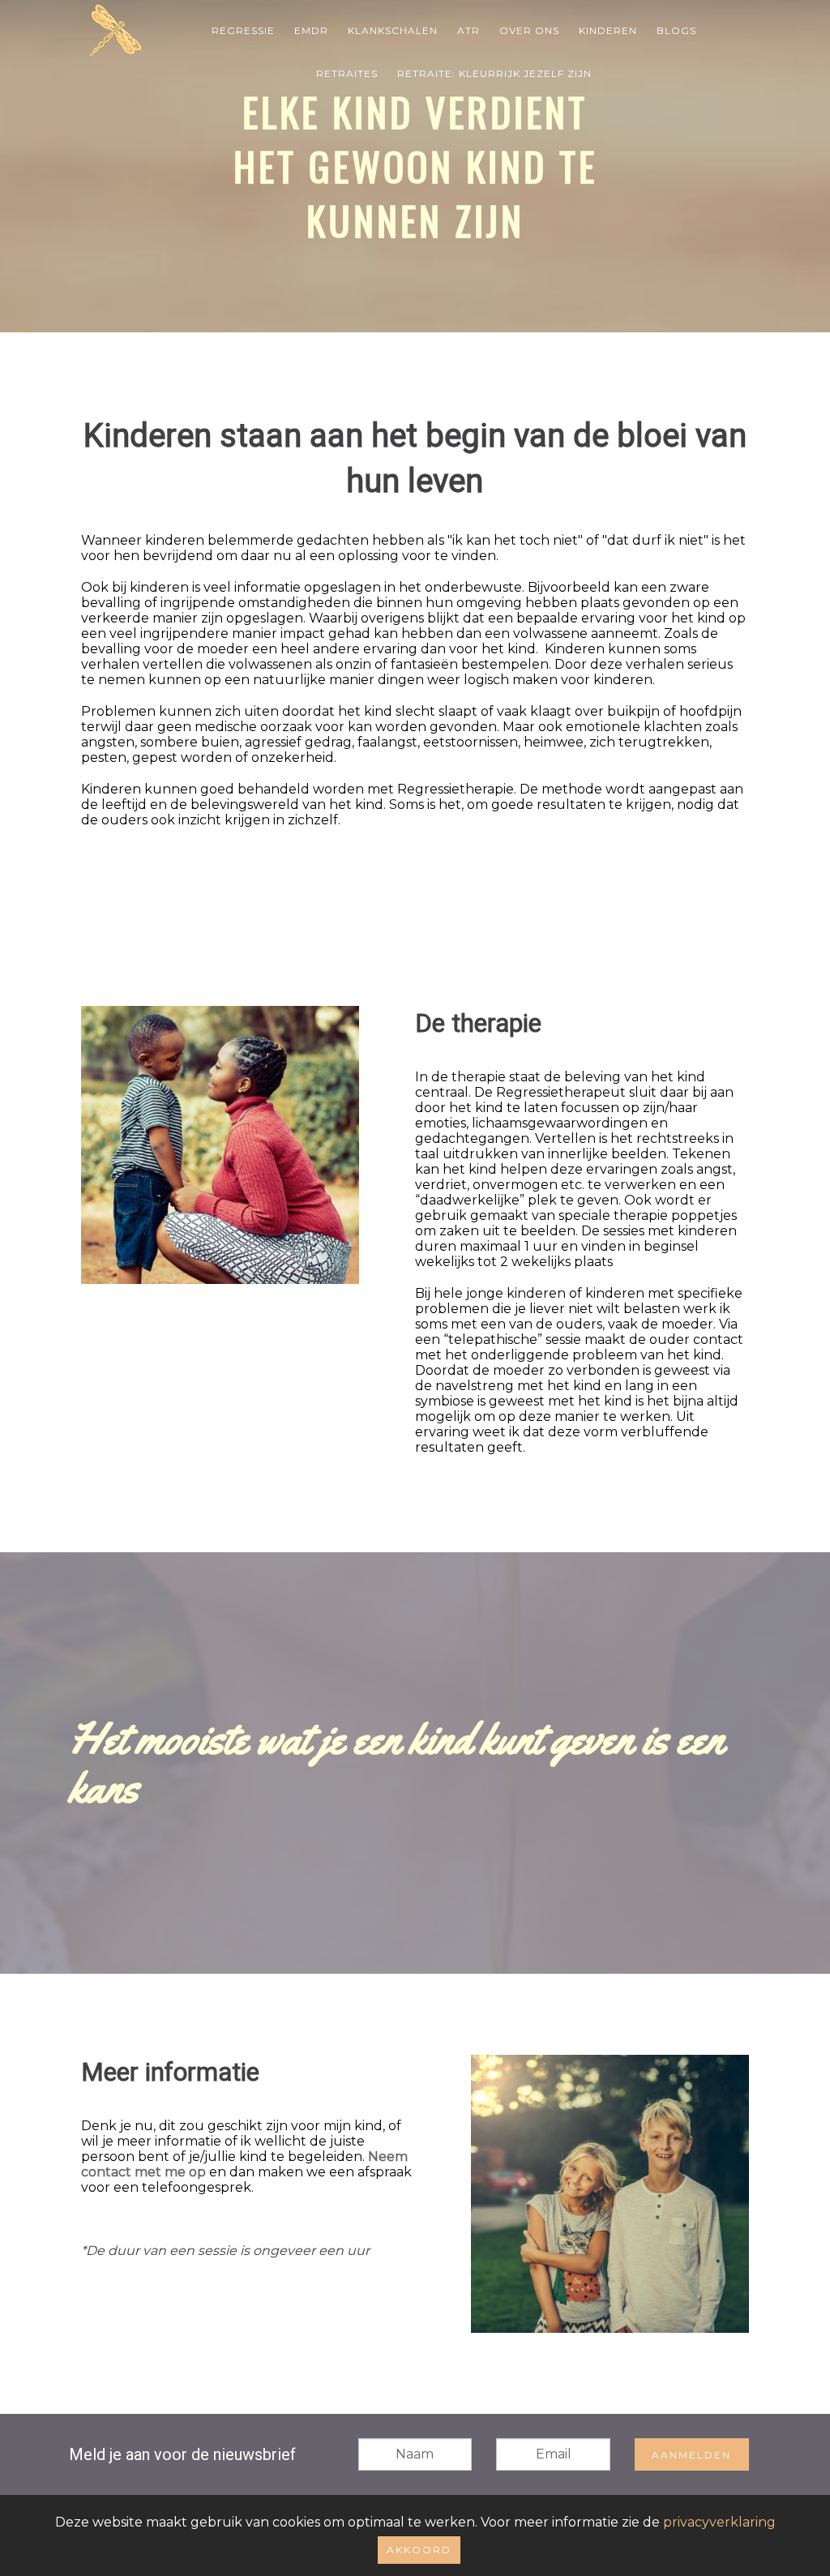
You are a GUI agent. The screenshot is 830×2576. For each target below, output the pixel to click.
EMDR (311, 30)
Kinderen (608, 30)
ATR (468, 30)
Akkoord (419, 2550)
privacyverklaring (719, 2522)
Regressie (243, 30)
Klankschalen (393, 30)
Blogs (676, 30)
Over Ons (529, 30)
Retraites (347, 73)
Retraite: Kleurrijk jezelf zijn (494, 73)
